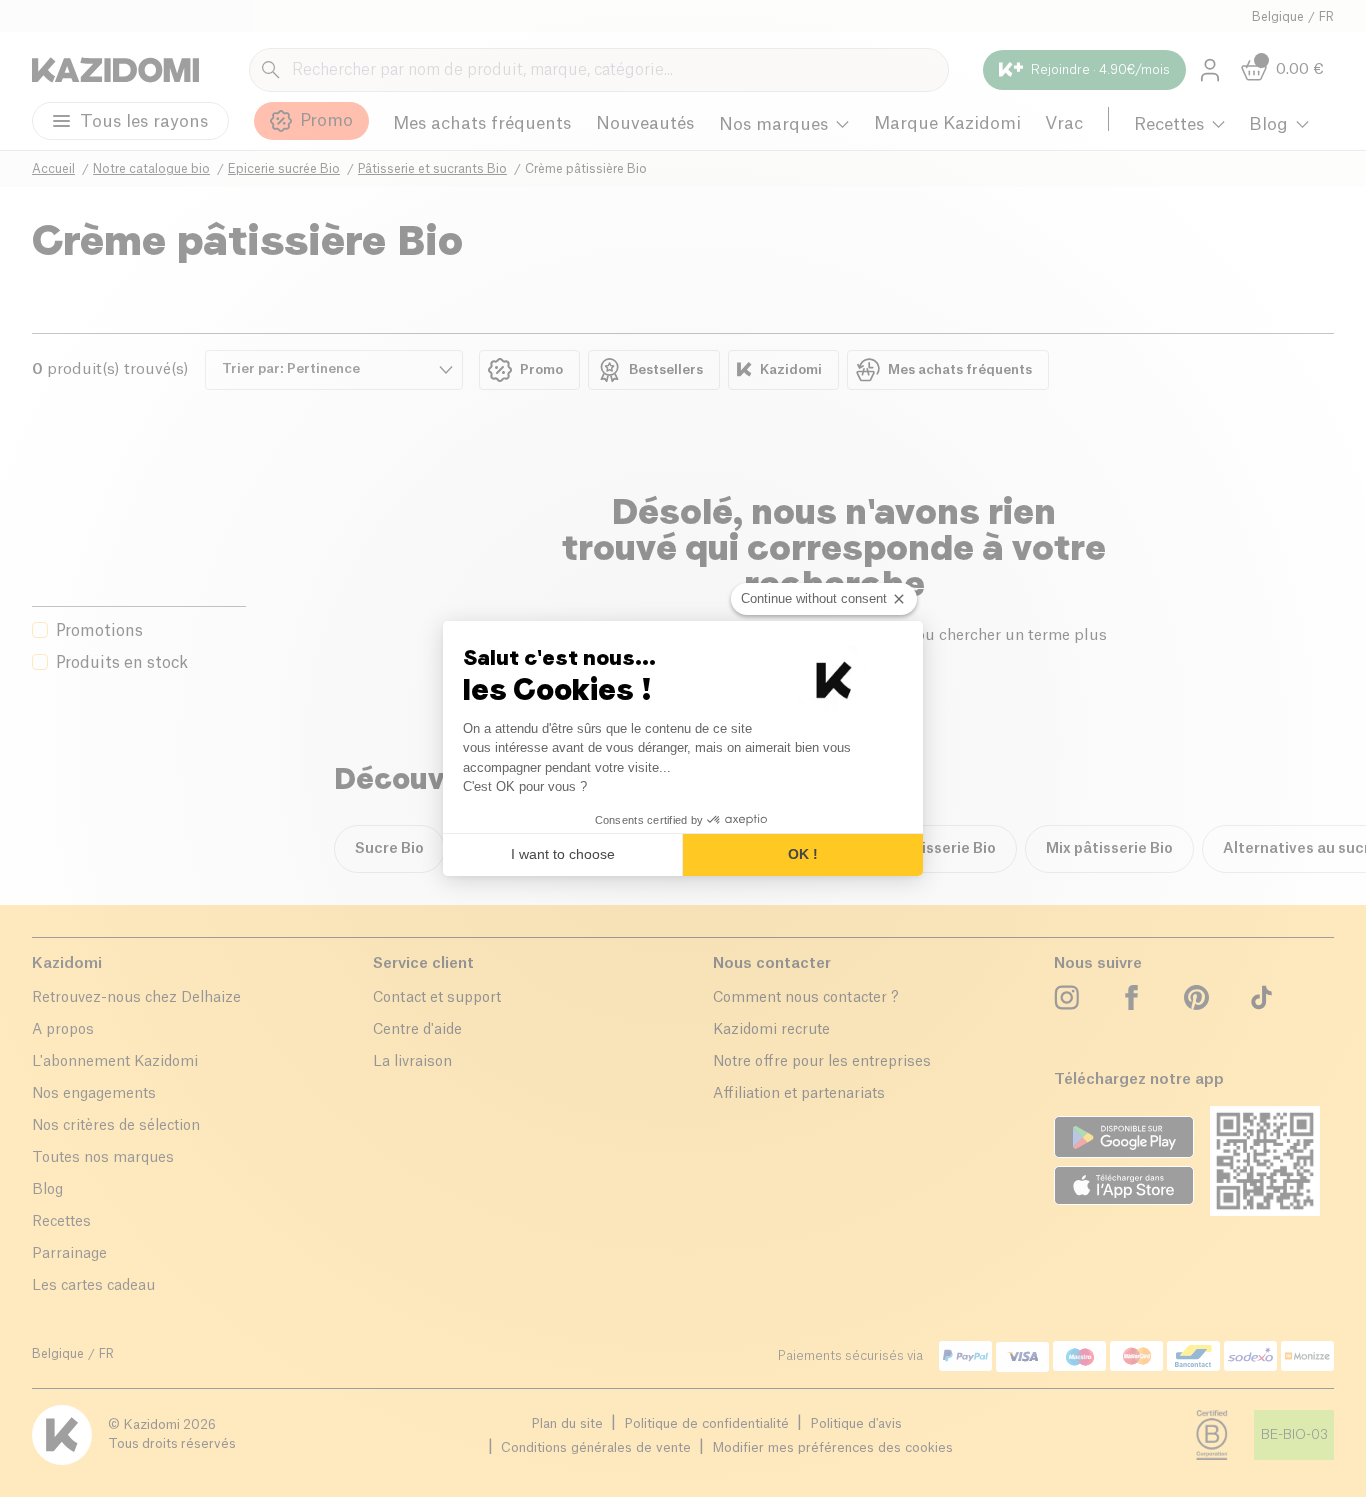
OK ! (803, 854)
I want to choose (563, 854)
